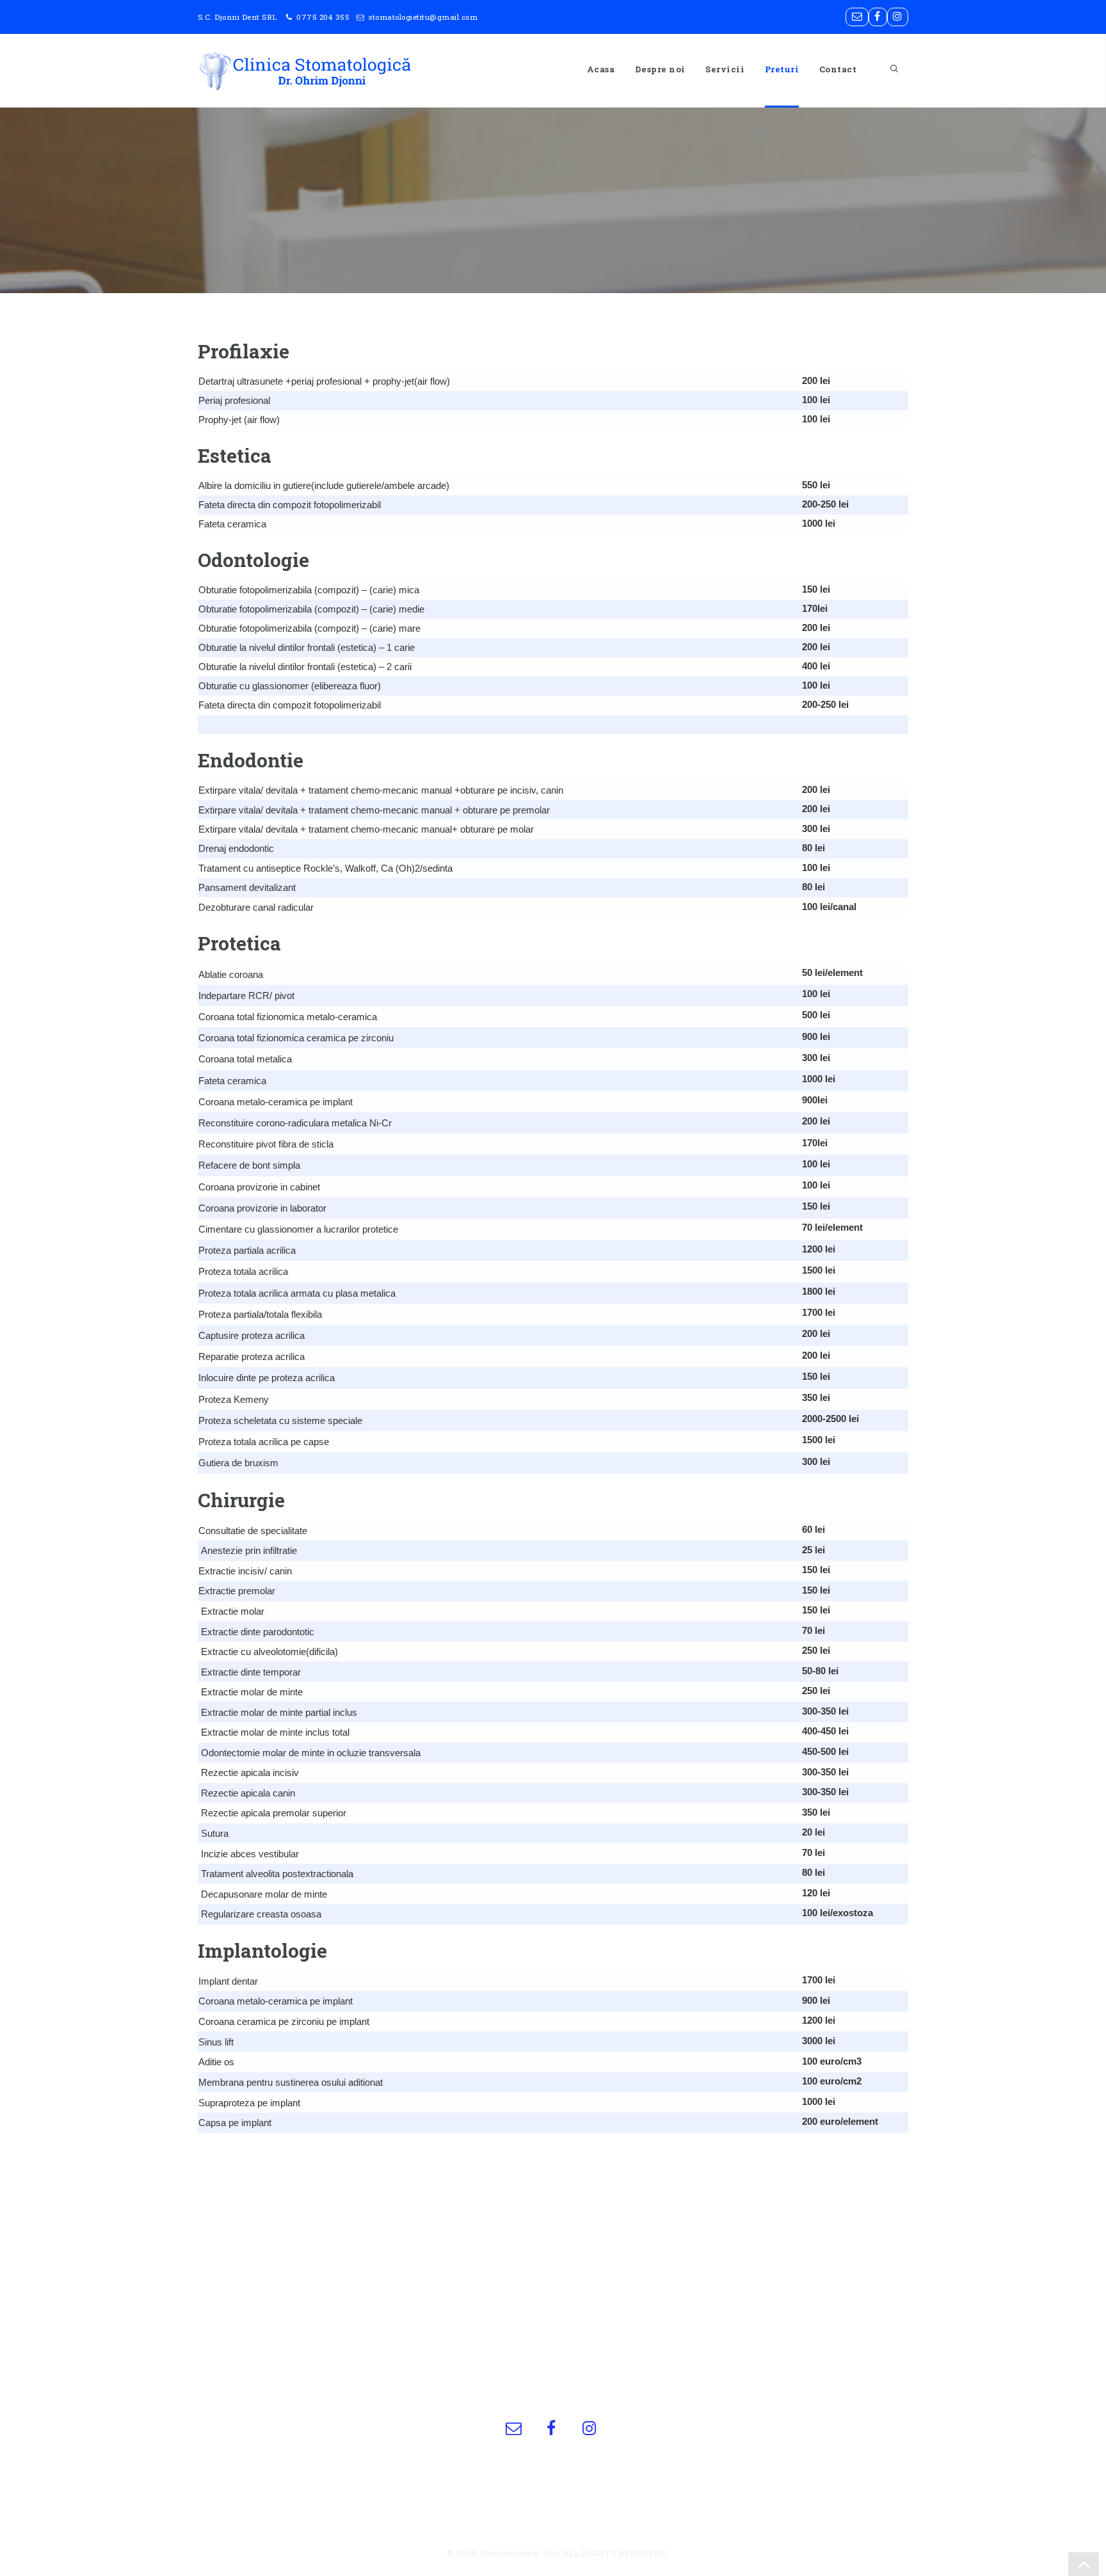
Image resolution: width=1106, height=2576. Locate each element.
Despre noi (660, 69)
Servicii (725, 69)
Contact (838, 69)
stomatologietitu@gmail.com (423, 17)
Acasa (601, 69)
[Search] (888, 69)
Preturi (782, 69)
